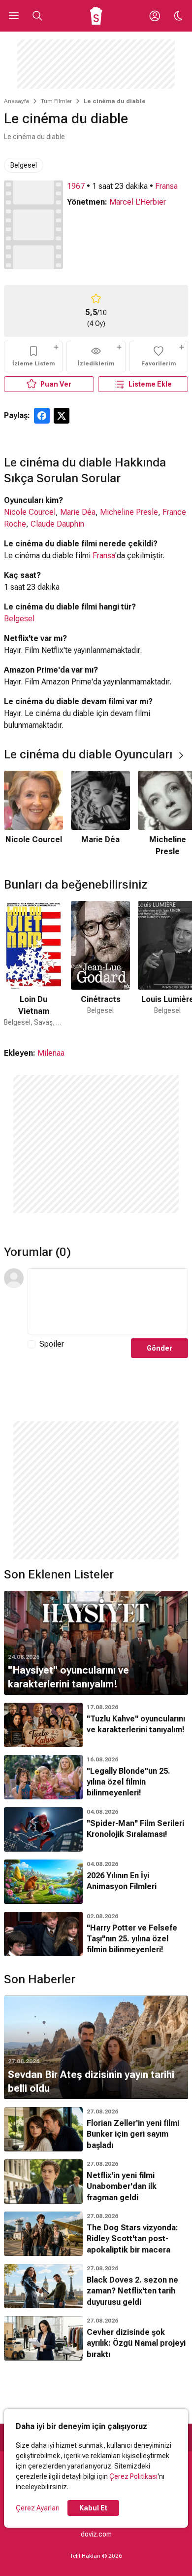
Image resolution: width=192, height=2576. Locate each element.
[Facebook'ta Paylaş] (42, 416)
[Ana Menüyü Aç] (14, 16)
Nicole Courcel (30, 512)
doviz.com (96, 2534)
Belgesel (24, 165)
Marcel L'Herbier (138, 202)
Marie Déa (78, 512)
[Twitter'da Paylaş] (62, 416)
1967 (76, 186)
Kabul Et (93, 2508)
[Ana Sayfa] (96, 16)
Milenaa (51, 1053)
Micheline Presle (129, 512)
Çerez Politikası (133, 2476)
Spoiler (52, 1344)
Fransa (166, 186)
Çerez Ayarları (38, 2508)
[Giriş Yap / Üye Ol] (155, 16)
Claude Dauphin (57, 524)
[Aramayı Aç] (37, 16)
